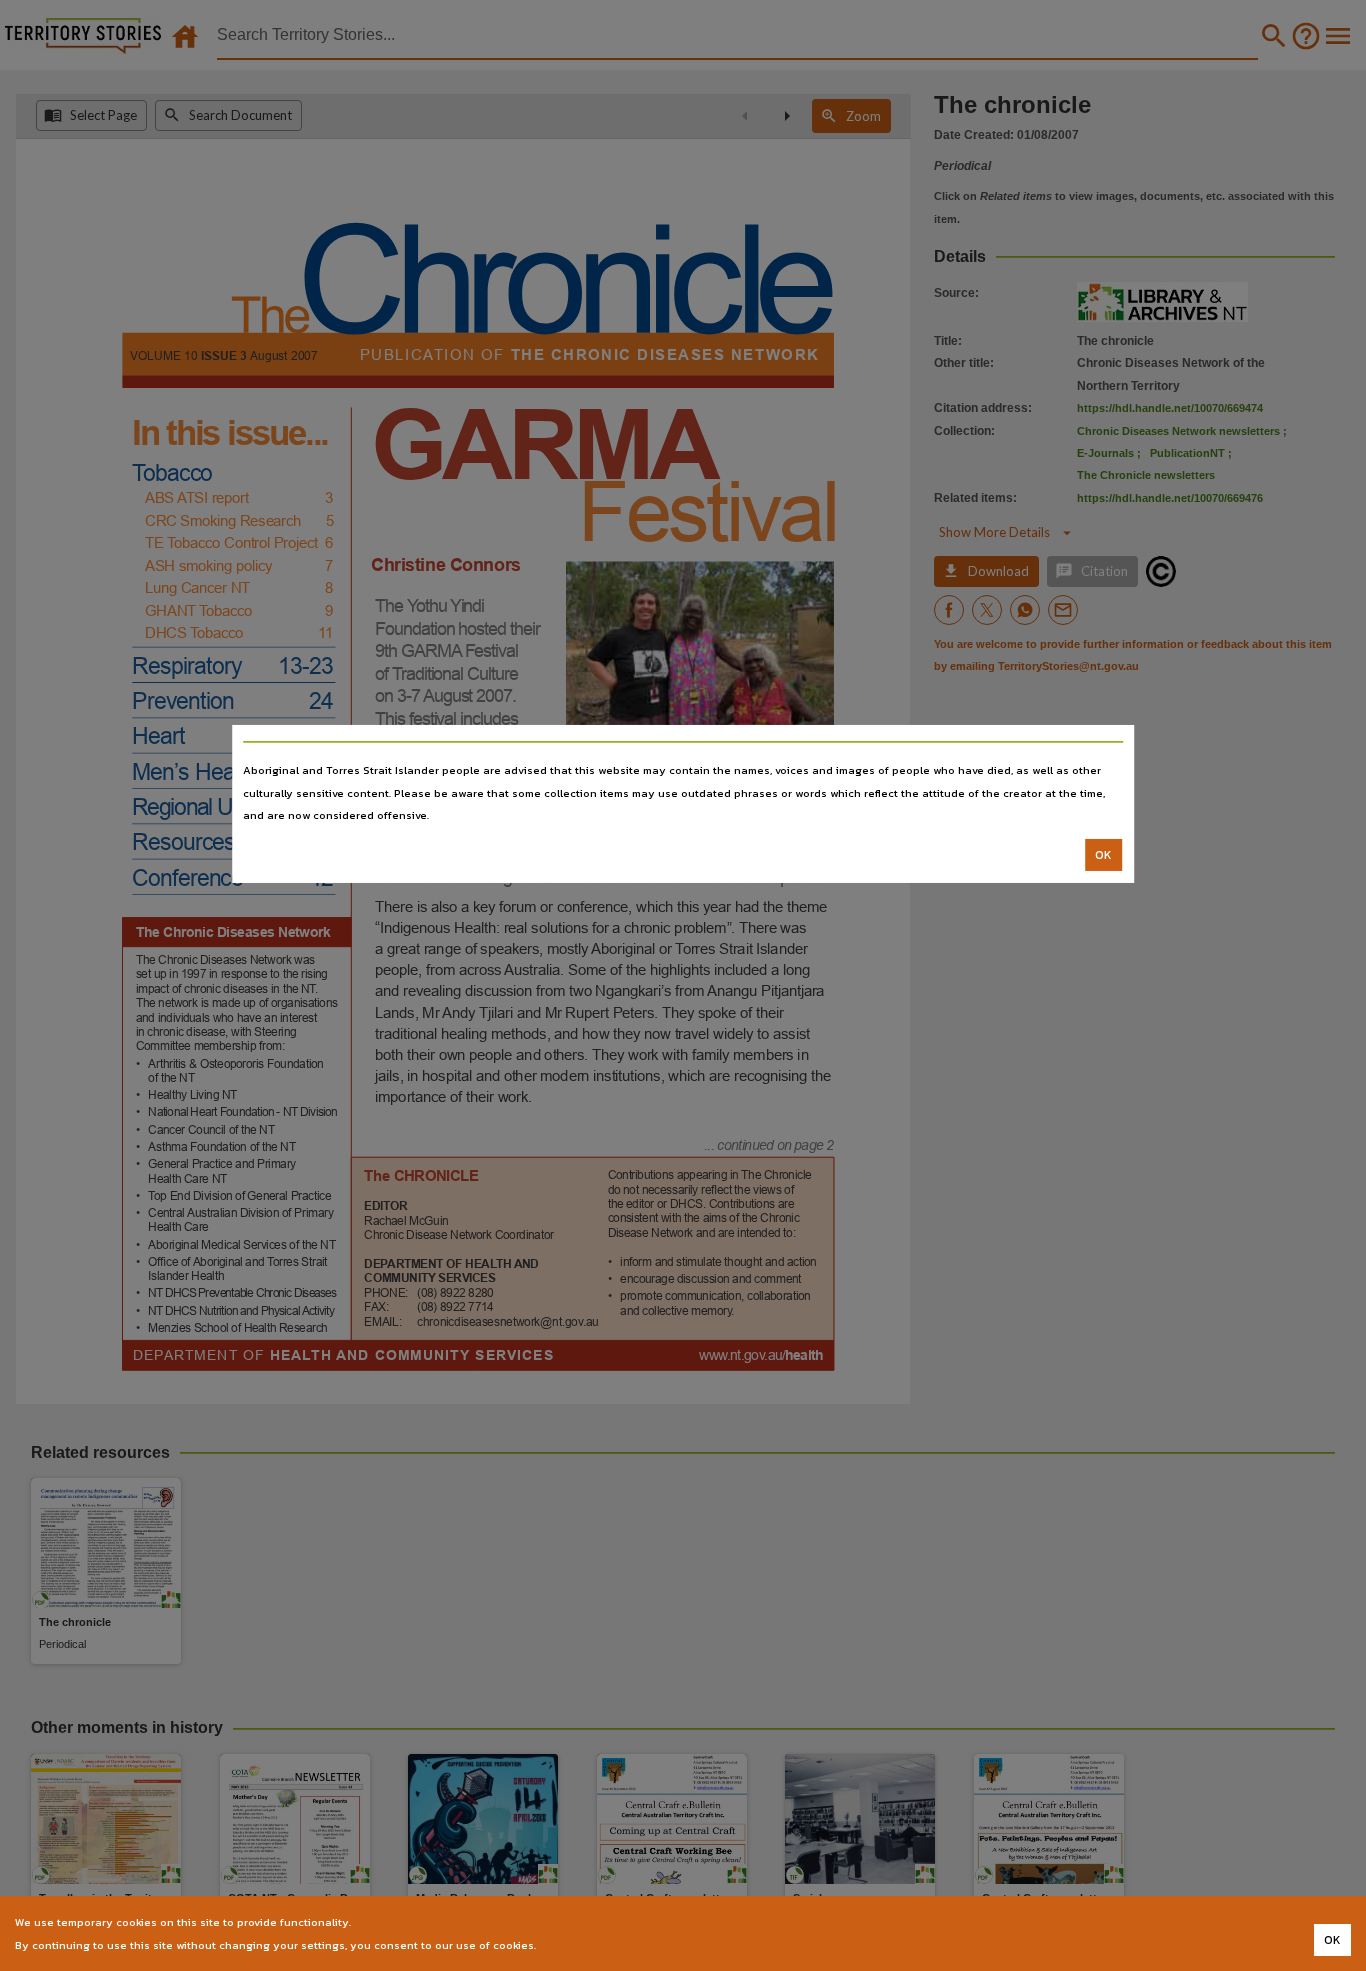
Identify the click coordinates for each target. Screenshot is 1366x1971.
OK (1103, 855)
